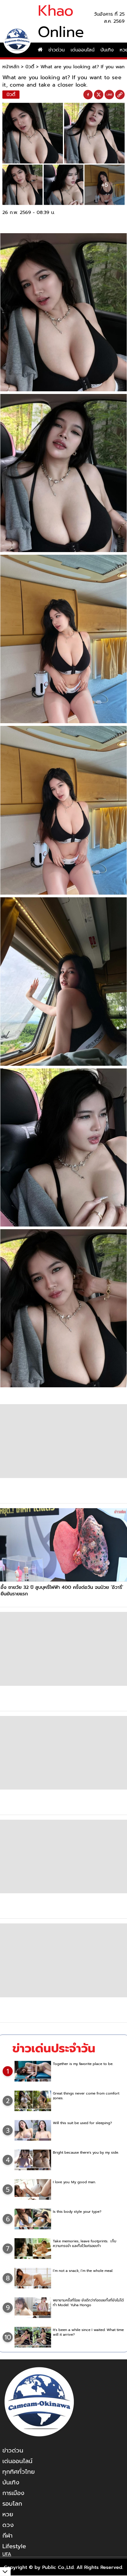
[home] (40, 50)
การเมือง (13, 2493)
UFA (7, 2554)
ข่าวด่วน (57, 50)
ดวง (8, 2525)
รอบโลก (12, 2504)
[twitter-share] (99, 95)
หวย (8, 2514)
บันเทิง (107, 50)
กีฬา (7, 2536)
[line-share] (109, 95)
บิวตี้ (30, 67)
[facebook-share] (88, 95)
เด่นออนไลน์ (83, 50)
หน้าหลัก (11, 67)
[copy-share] (120, 95)
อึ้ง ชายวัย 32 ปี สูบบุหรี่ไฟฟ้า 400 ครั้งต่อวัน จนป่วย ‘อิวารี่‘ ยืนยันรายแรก (62, 1591)
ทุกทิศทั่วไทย (19, 2472)
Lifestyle (14, 2546)
